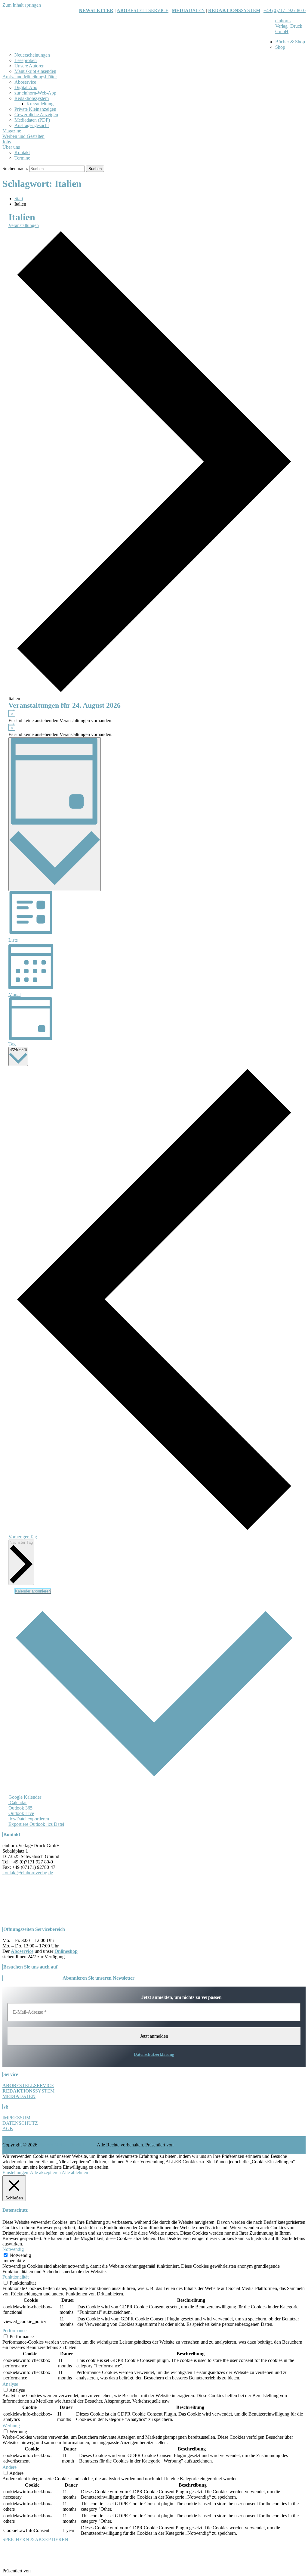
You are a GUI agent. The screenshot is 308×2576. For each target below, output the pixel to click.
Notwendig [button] (13, 2249)
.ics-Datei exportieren (29, 1819)
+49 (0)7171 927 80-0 (285, 10)
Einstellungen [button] (15, 2172)
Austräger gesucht (32, 125)
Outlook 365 (20, 1808)
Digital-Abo (26, 87)
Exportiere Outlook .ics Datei (36, 1824)
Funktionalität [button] (15, 2277)
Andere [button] (9, 2467)
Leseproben (26, 60)
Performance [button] (14, 2331)
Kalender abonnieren (33, 1591)
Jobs (7, 142)
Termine (22, 158)
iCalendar (18, 1802)
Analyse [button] (10, 2384)
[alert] (154, 716)
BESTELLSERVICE (148, 10)
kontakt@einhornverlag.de (28, 1873)
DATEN (188, 10)
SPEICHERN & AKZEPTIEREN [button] (35, 2539)
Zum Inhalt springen (22, 5)
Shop (280, 47)
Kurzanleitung (40, 104)
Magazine (12, 131)
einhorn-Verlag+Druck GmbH (289, 26)
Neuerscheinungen (32, 55)
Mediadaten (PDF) (32, 120)
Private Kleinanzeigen (35, 109)
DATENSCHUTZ (20, 2123)
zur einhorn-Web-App (35, 93)
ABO (122, 10)
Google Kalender (25, 1797)
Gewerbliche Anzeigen (36, 115)
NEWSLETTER (96, 10)
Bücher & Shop (290, 42)
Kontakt (22, 152)
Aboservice (25, 82)
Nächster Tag (21, 1542)
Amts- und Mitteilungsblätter (30, 77)
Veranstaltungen (24, 225)
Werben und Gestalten (23, 136)
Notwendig (20, 2255)
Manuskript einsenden (35, 71)
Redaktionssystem (32, 98)
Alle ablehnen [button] (75, 2172)
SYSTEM (234, 10)
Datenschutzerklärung (154, 2054)
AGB (8, 2129)
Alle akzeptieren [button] (45, 2172)
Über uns (11, 147)
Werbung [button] (11, 2426)
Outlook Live (21, 1813)
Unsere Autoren (29, 66)
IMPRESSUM (16, 2118)
